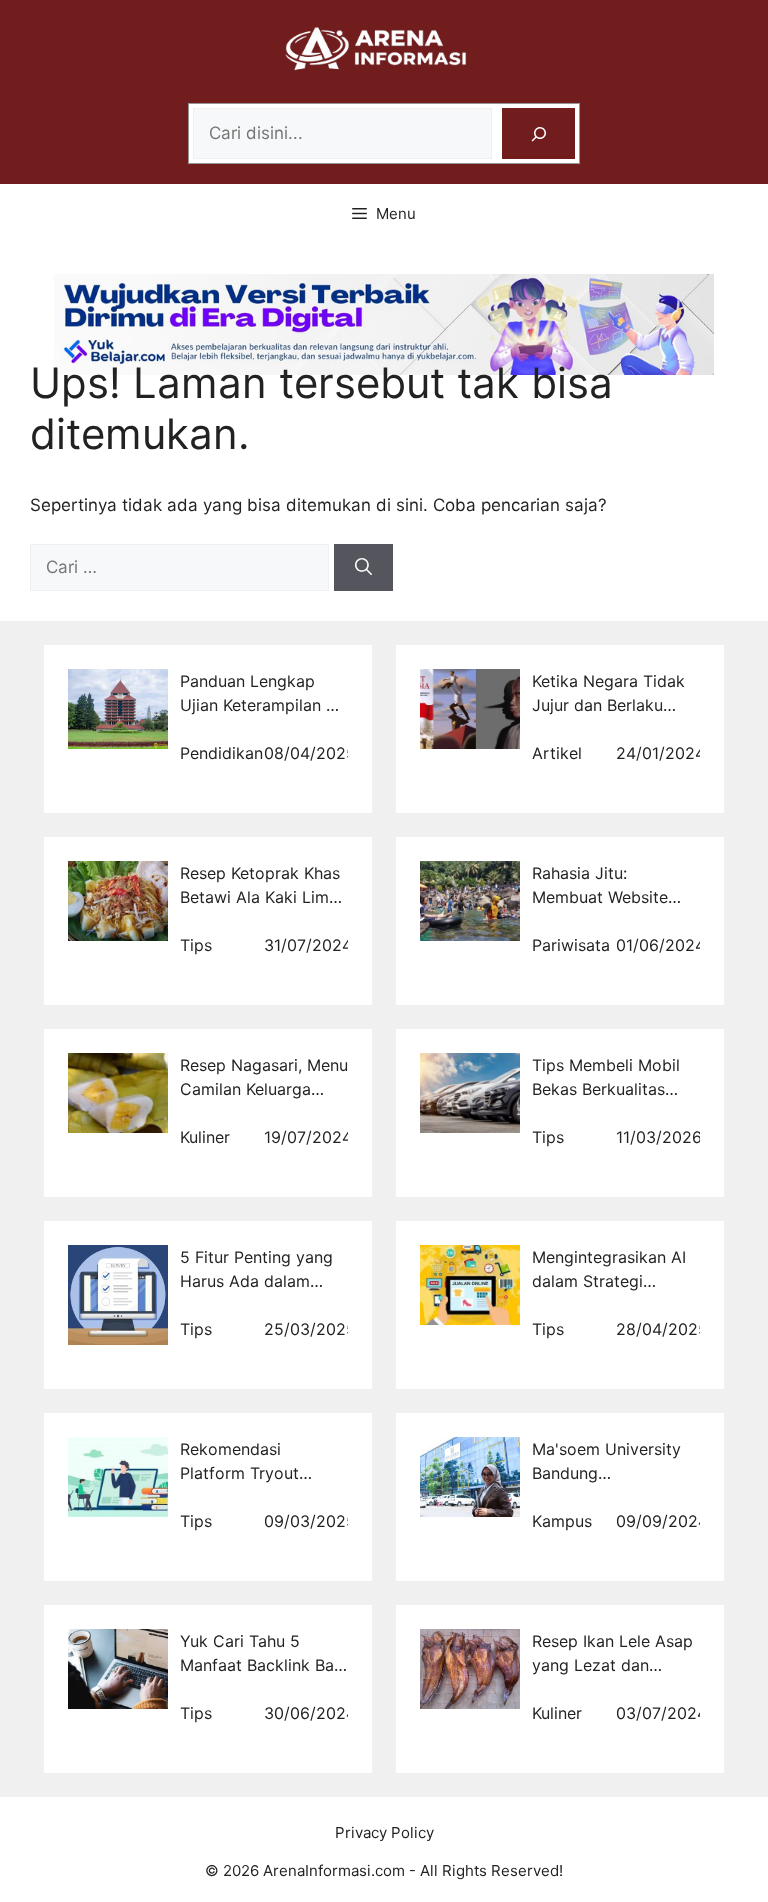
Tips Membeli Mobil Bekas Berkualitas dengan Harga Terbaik (616, 1089)
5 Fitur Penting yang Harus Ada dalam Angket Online (256, 1281)
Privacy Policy (384, 1832)
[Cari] (363, 568)
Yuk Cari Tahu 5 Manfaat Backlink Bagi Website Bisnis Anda (264, 1665)
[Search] (538, 133)
